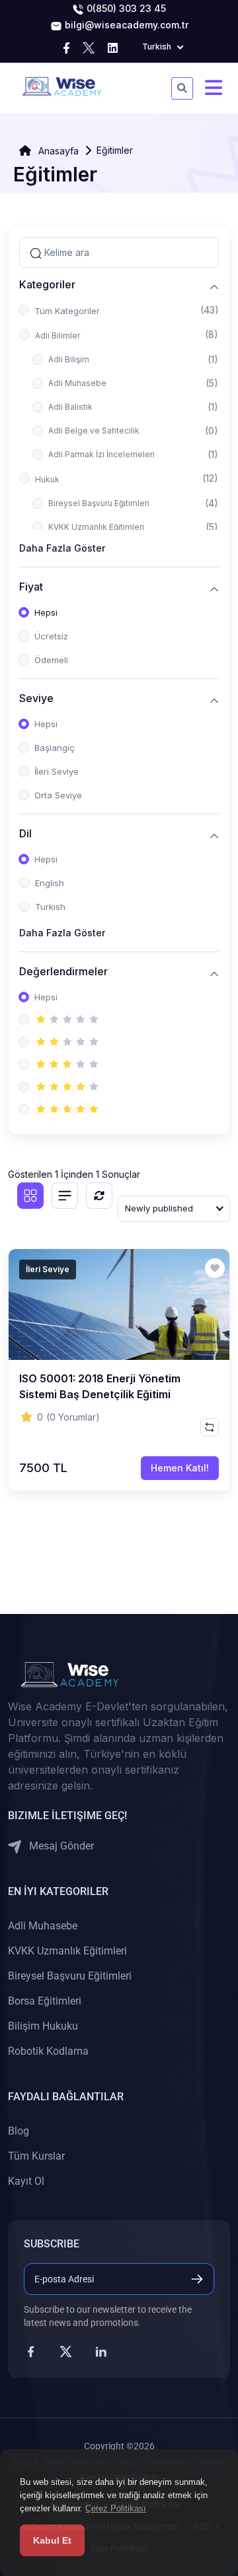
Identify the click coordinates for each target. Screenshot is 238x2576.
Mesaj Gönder (60, 1846)
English (50, 883)
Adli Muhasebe (77, 383)
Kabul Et (52, 2540)
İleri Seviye (57, 771)
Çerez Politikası (116, 2508)
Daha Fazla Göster (62, 548)
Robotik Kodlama (48, 2051)
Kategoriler (47, 285)
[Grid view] (30, 1196)
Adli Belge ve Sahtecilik (94, 431)
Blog (19, 2131)
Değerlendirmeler (63, 972)
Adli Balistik (70, 407)
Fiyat (31, 587)
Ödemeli (51, 660)
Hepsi (46, 612)
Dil (25, 834)
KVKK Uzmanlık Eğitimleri (96, 527)
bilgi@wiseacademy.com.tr (125, 25)
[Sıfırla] (99, 1196)
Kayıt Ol (26, 2181)
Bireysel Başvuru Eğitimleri (99, 503)
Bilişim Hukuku (43, 2026)
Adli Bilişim (69, 359)
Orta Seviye (58, 795)
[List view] (65, 1196)
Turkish (50, 907)
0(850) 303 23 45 (125, 8)
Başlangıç (55, 748)
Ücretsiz (51, 636)
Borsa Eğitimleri (45, 2001)
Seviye (36, 698)
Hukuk (47, 479)
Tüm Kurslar (36, 2156)
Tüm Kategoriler (67, 311)
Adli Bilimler (58, 336)
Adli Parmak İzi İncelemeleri (101, 454)
